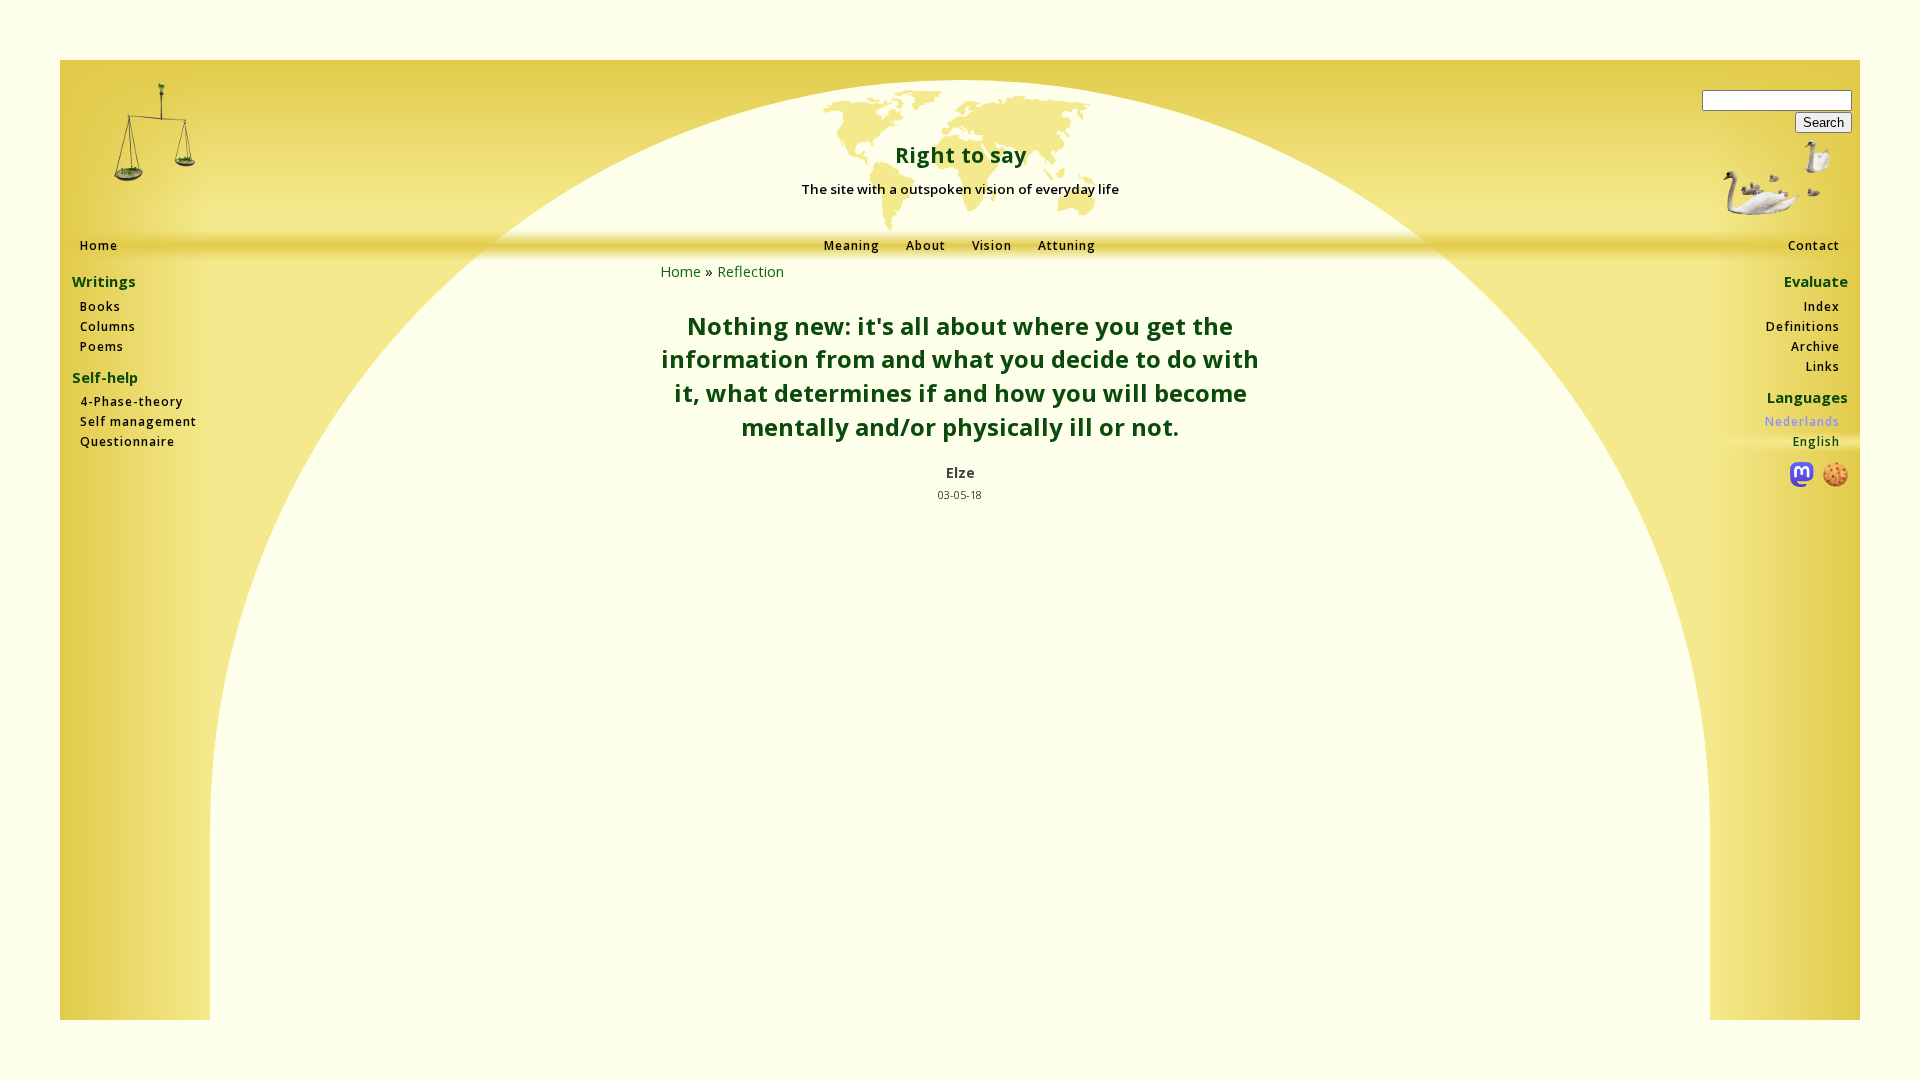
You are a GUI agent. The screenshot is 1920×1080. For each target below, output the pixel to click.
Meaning (852, 245)
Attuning (1067, 245)
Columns (108, 326)
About (926, 245)
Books (100, 306)
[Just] (155, 134)
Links (1823, 366)
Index (1822, 306)
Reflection (750, 271)
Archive (1815, 346)
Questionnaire (127, 441)
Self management (138, 421)
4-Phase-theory (131, 401)
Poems (102, 346)
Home (99, 245)
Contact (1814, 245)
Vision (992, 245)
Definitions (1803, 326)
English (1816, 441)
